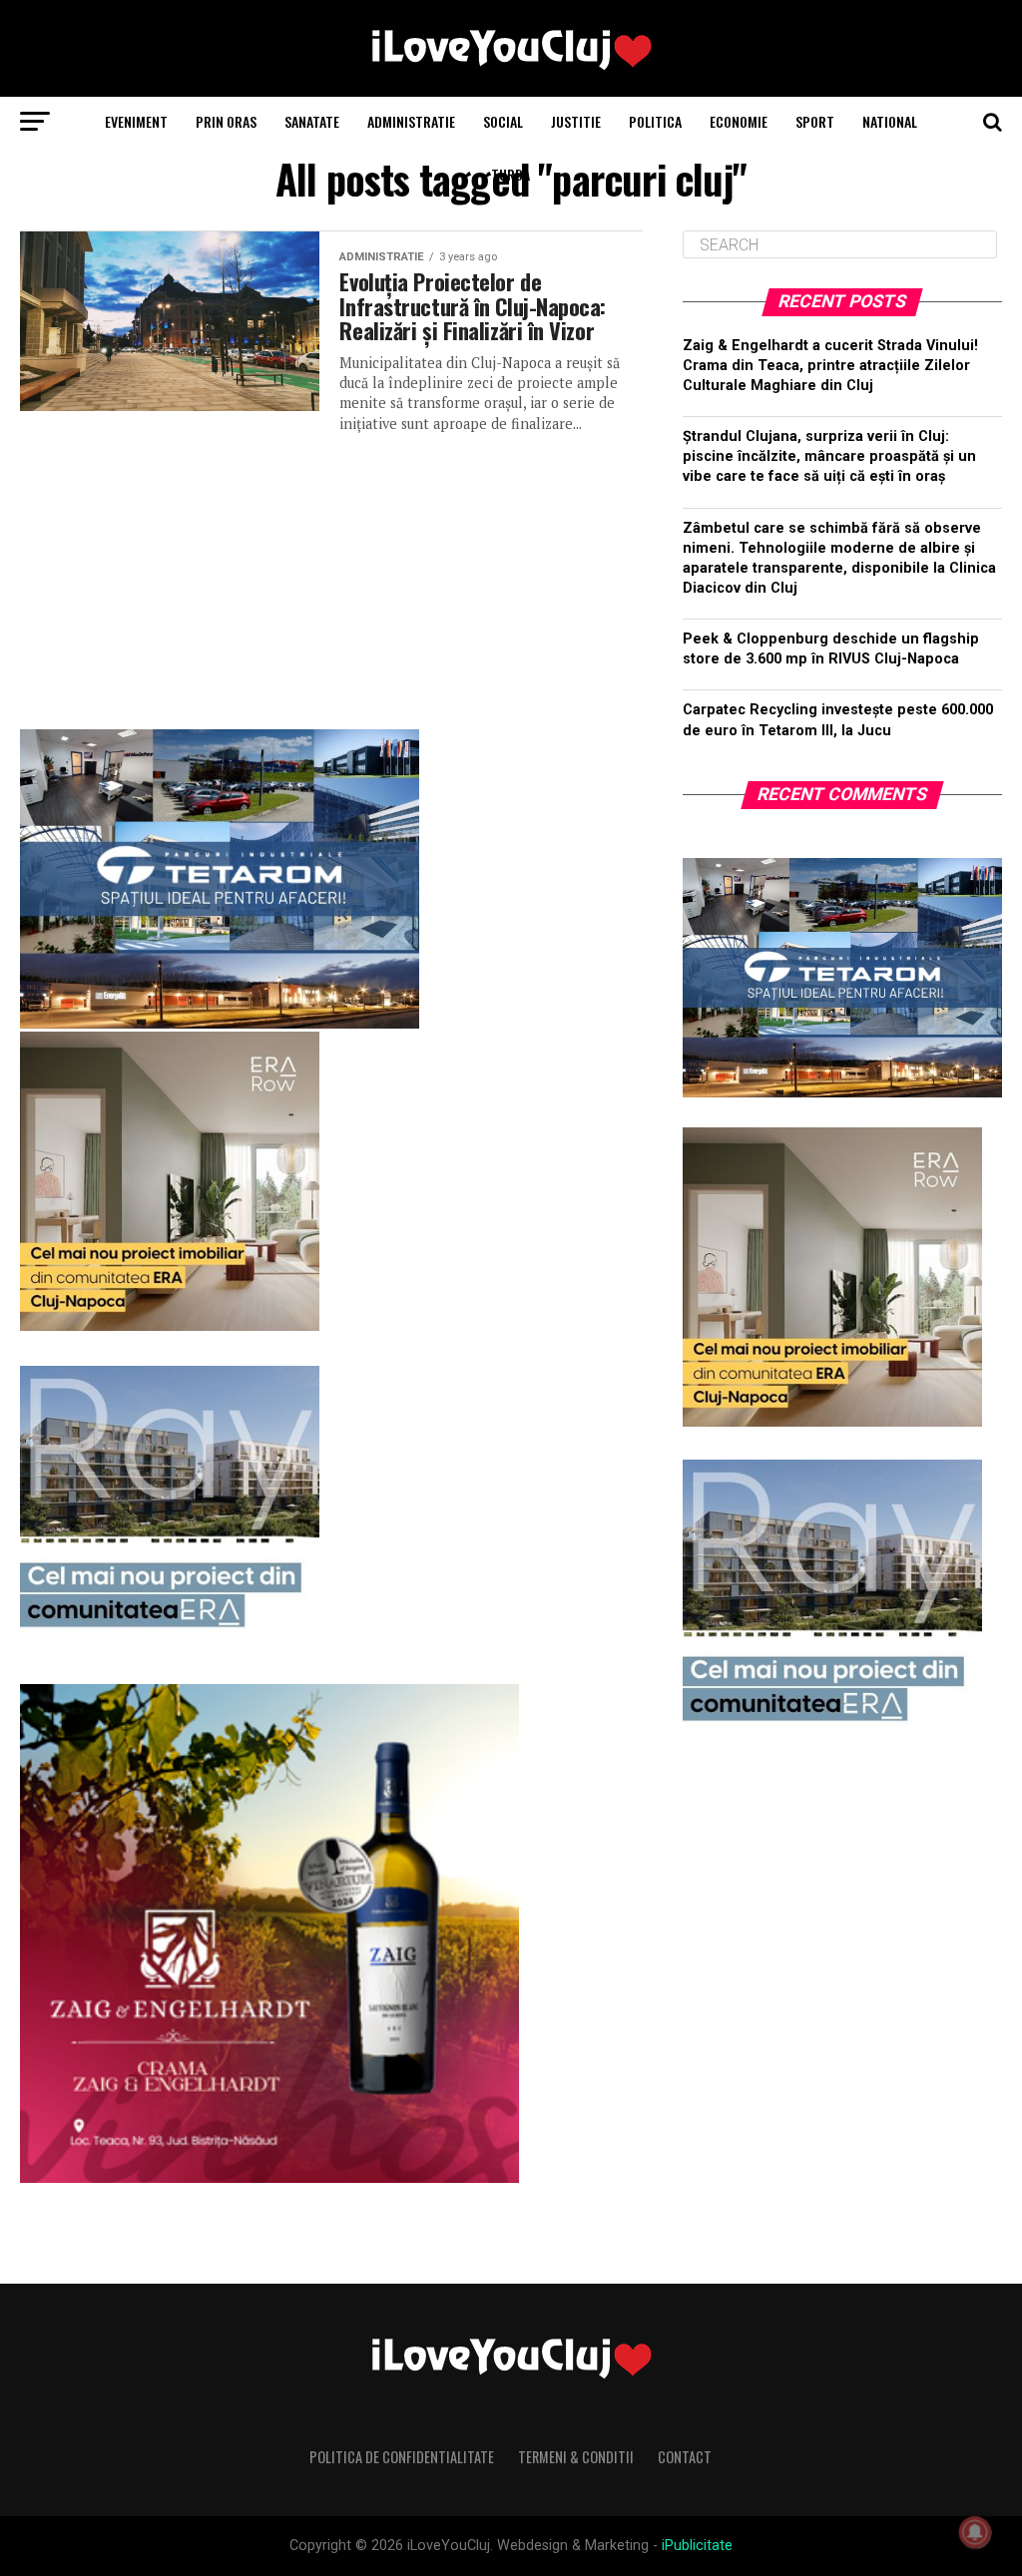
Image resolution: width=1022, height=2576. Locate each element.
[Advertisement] (331, 574)
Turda (511, 174)
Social (503, 121)
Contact (685, 2457)
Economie (739, 121)
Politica (655, 121)
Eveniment (136, 121)
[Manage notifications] (975, 2532)
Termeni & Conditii (576, 2457)
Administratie (411, 121)
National (890, 121)
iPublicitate (697, 2546)
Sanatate (312, 121)
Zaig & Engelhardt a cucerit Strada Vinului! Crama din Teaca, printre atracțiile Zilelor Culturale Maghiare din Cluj (830, 366)
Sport (815, 121)
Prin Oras (226, 121)
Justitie (576, 121)
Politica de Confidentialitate (402, 2457)
